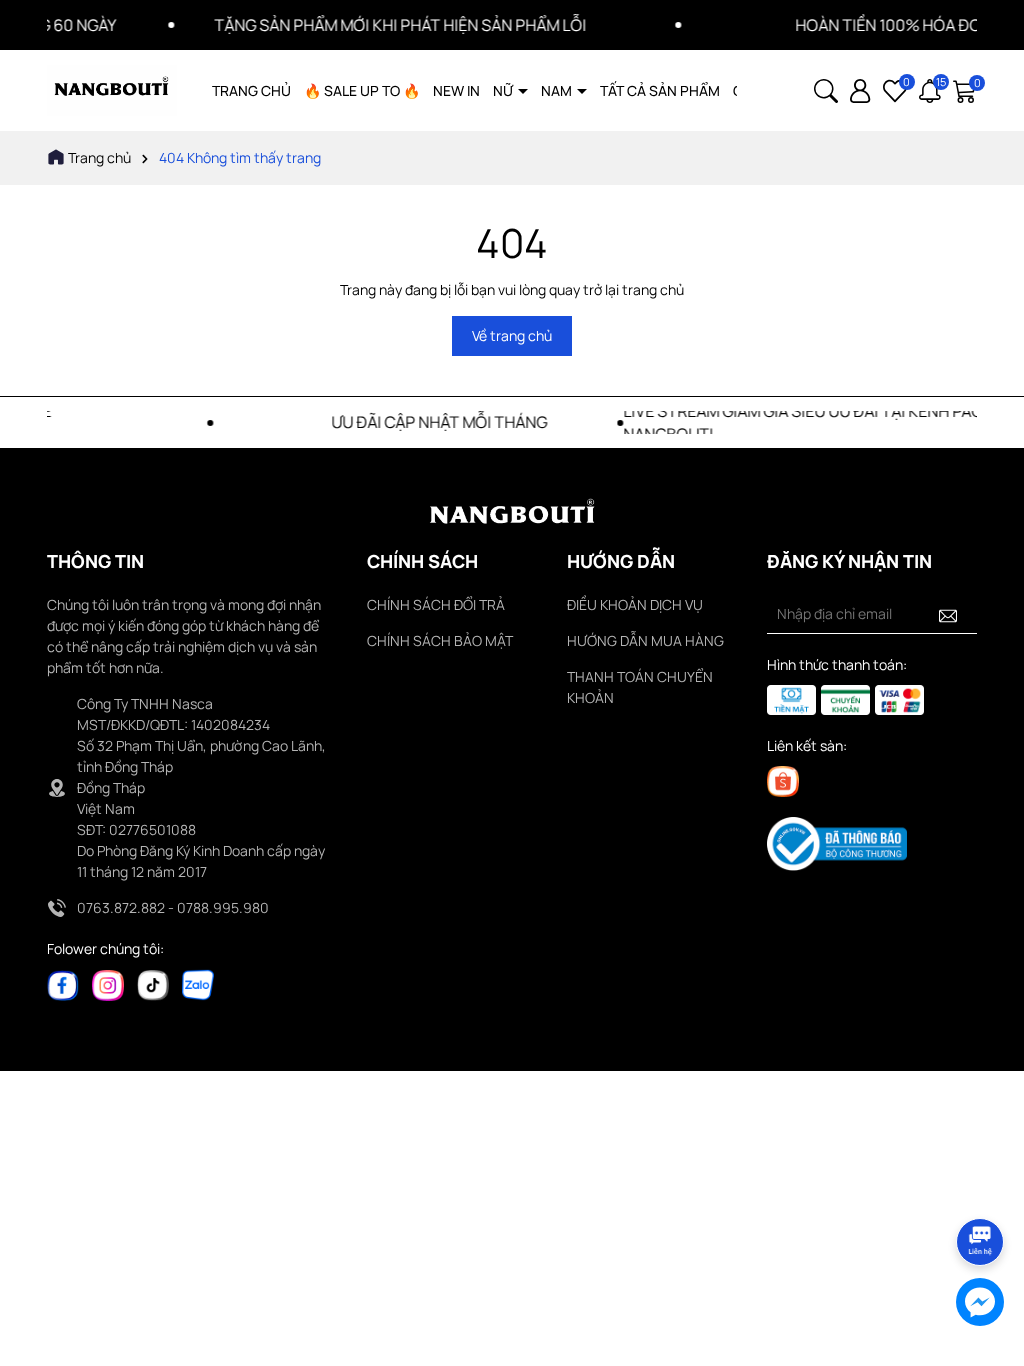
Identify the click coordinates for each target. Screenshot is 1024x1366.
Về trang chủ (512, 335)
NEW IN (456, 90)
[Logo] (112, 89)
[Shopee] (783, 780)
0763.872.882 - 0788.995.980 (173, 907)
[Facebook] (63, 983)
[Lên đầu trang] (981, 1186)
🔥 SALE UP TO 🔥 (362, 90)
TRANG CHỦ (251, 90)
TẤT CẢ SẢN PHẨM (660, 90)
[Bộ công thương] (837, 842)
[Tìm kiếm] (826, 89)
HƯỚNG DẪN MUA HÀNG (645, 640)
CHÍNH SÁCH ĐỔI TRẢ (436, 604)
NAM (558, 90)
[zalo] (198, 983)
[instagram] (108, 983)
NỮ (504, 90)
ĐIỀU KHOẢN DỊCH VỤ (635, 604)
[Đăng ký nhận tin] (948, 614)
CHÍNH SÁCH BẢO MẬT (440, 640)
